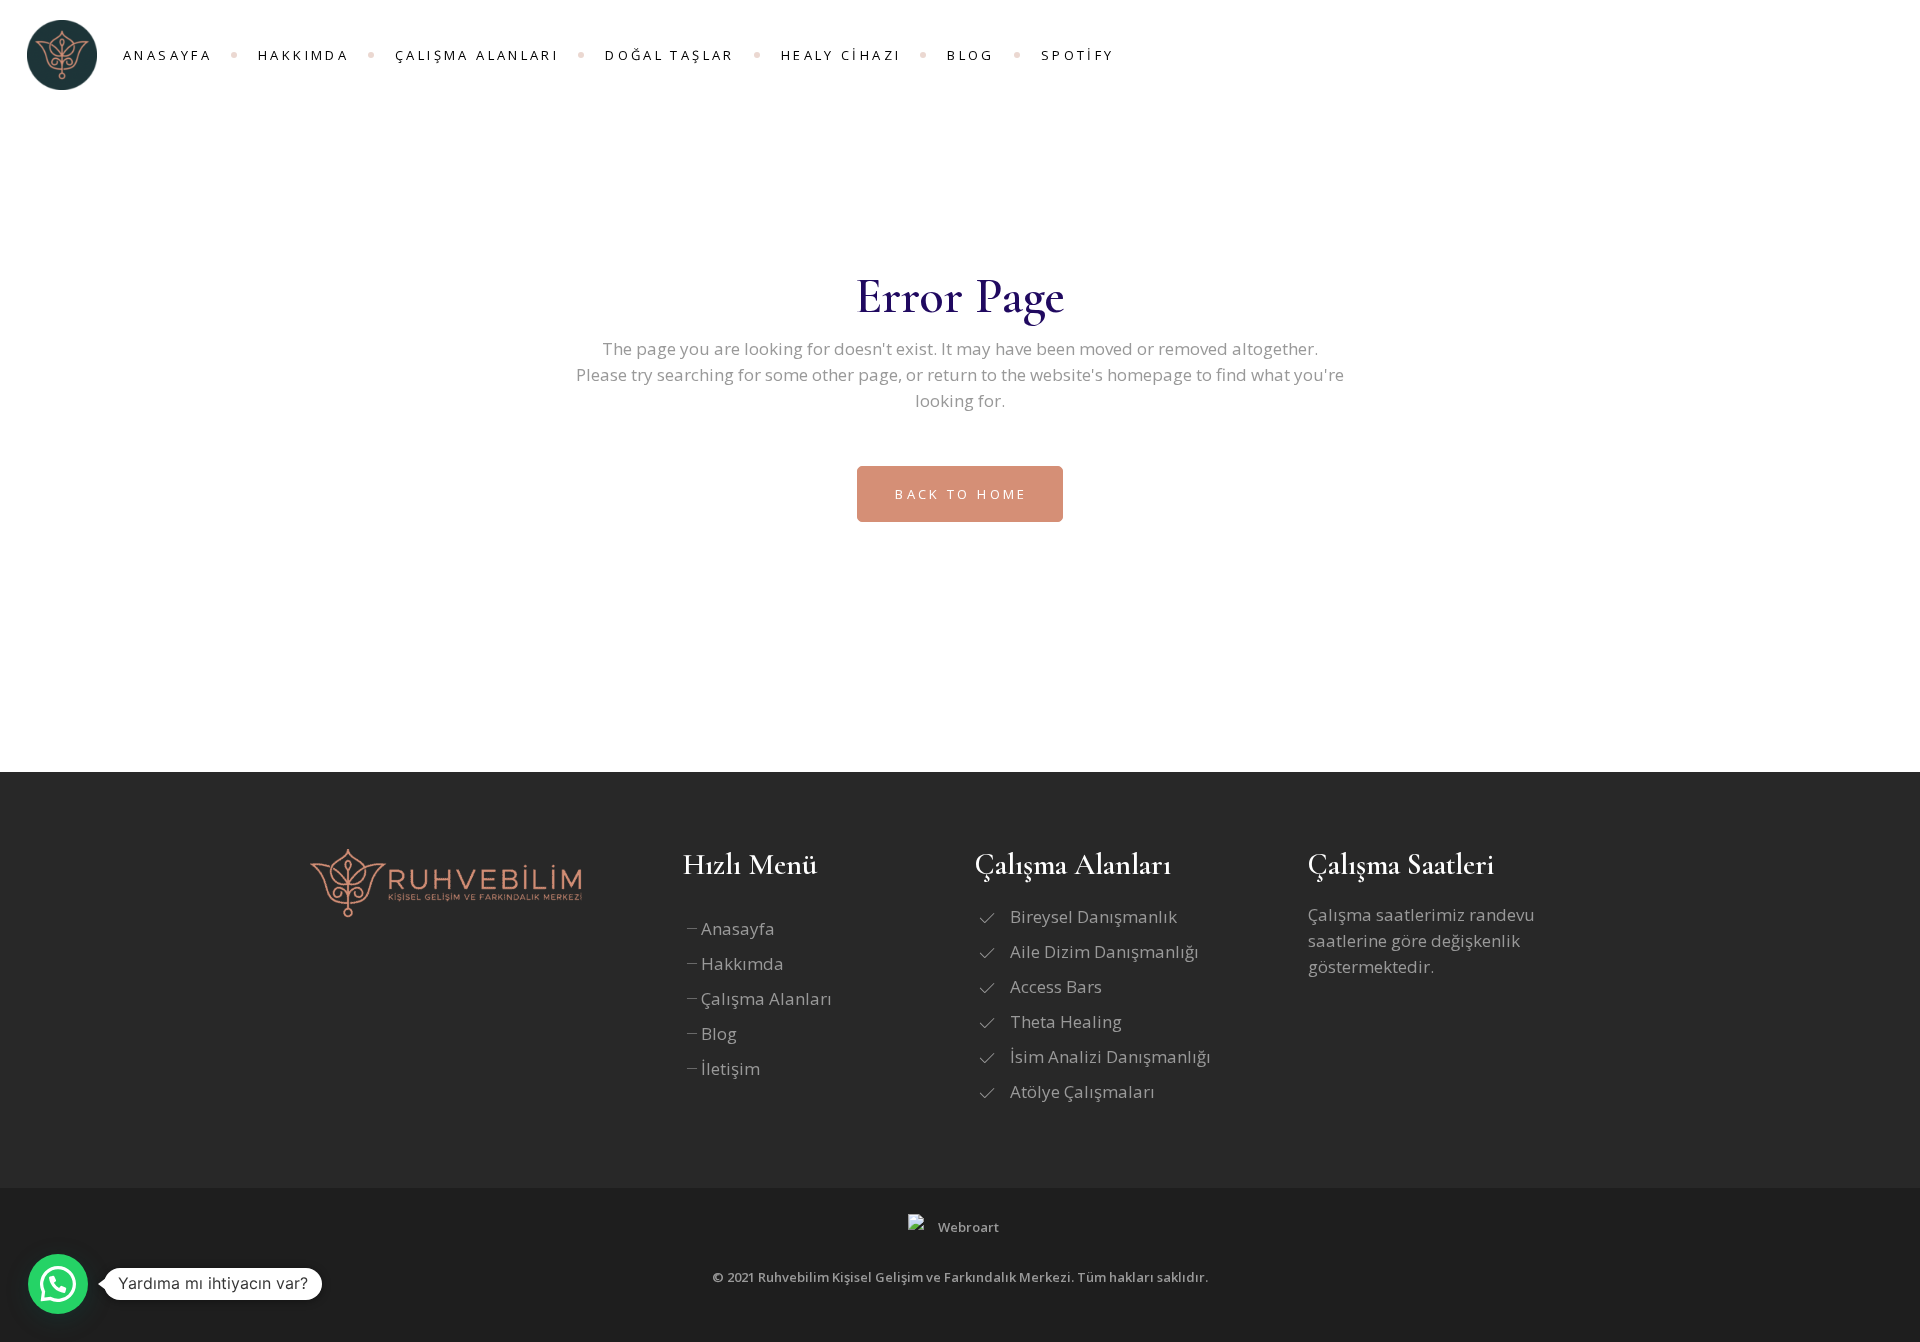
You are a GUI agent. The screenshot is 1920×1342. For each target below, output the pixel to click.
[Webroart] (960, 1234)
